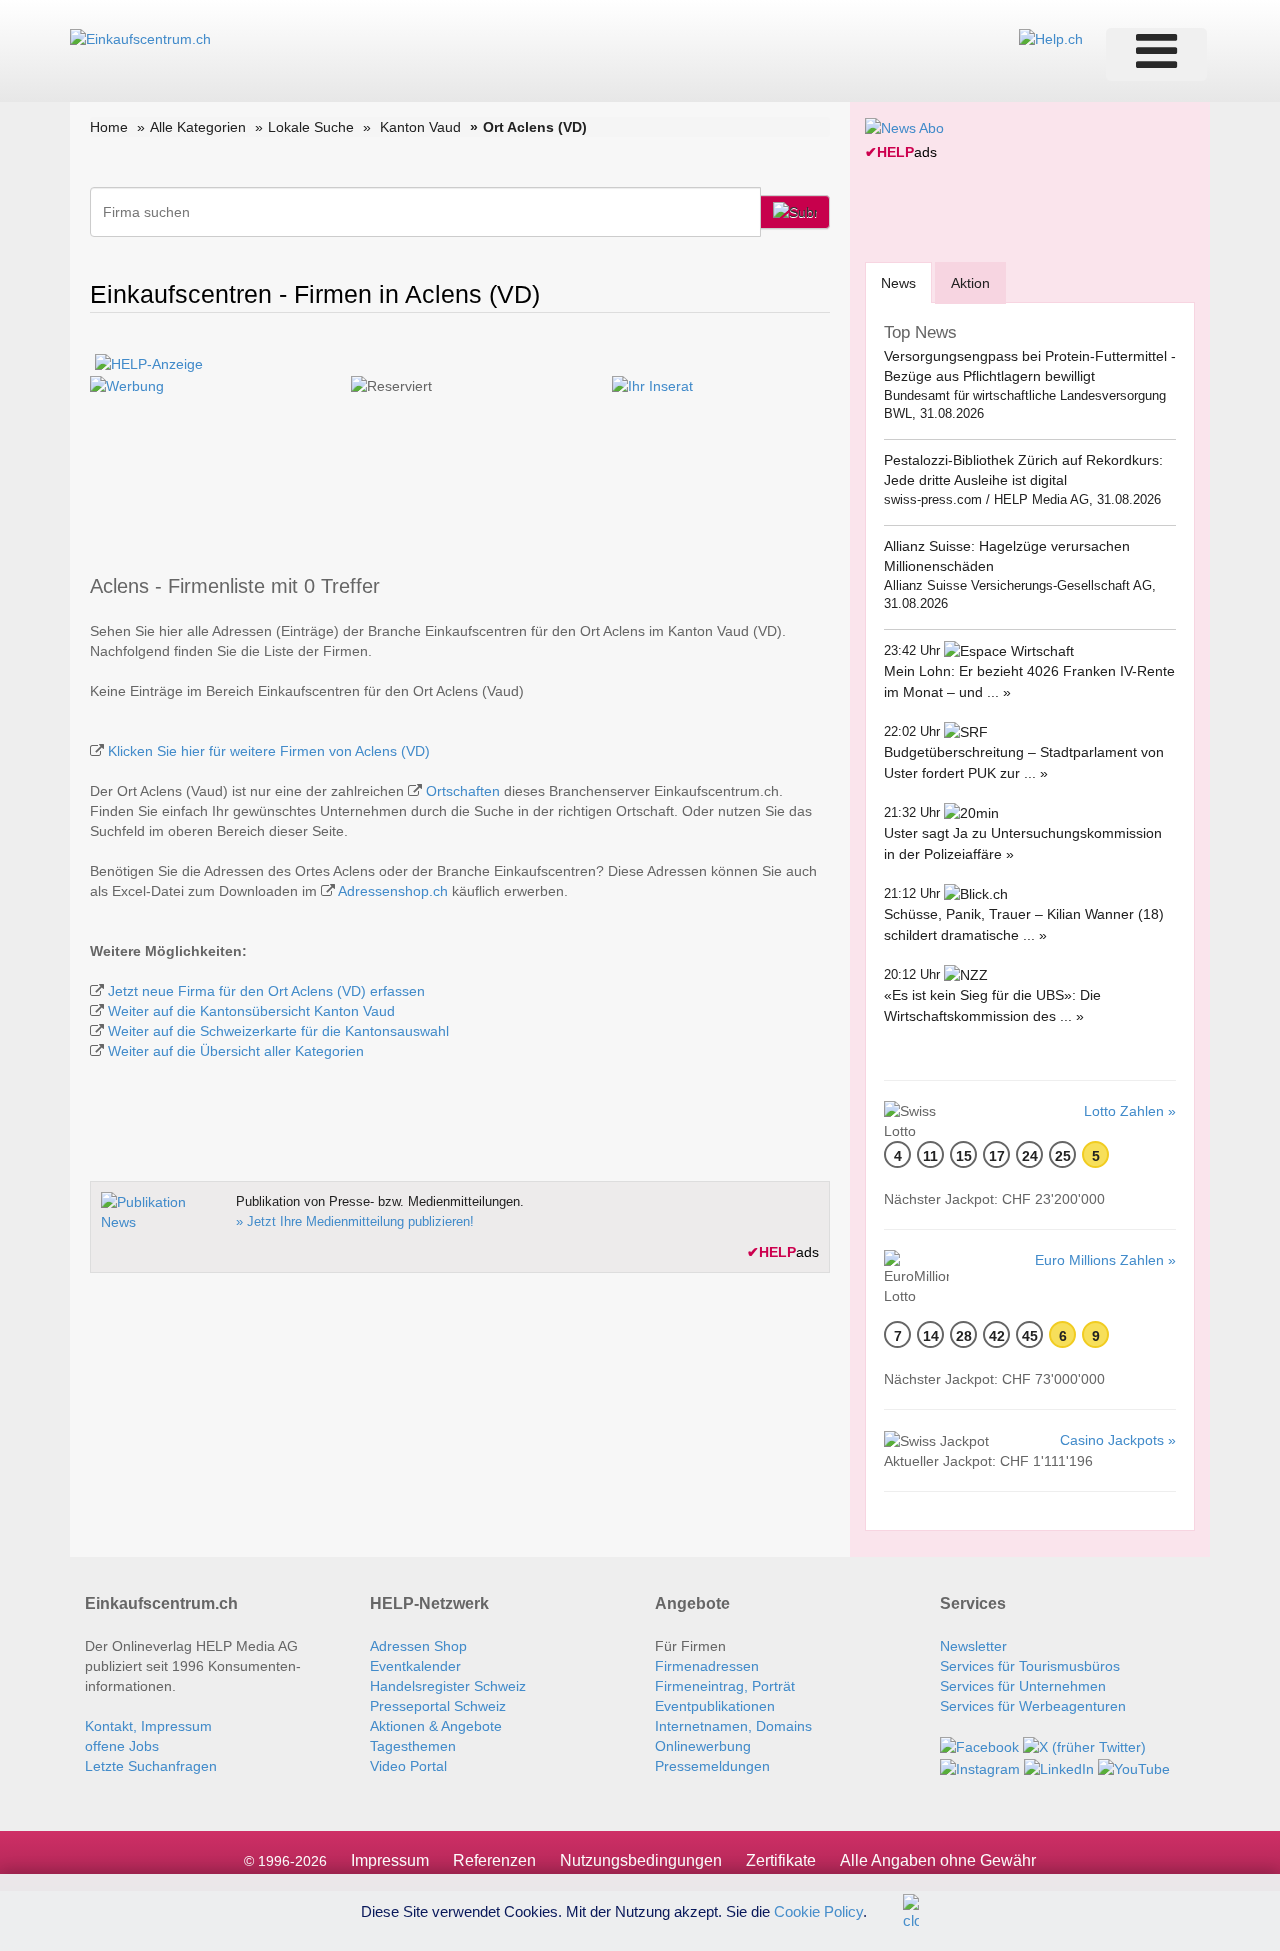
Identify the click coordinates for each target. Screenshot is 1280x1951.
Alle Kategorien (198, 127)
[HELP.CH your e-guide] (1051, 38)
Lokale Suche (311, 127)
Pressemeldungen (712, 1766)
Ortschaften (463, 791)
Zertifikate (781, 1860)
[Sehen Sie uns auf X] (1084, 1746)
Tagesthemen (413, 1746)
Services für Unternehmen (1023, 1686)
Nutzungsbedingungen (641, 1860)
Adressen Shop (418, 1646)
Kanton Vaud (420, 127)
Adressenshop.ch (393, 891)
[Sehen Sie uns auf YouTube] (1134, 1767)
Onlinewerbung (703, 1746)
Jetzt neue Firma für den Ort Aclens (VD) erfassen (266, 991)
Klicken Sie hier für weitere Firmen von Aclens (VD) (269, 751)
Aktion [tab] (970, 283)
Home (109, 127)
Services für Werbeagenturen (1033, 1706)
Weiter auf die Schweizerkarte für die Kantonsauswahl (278, 1031)
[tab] (898, 282)
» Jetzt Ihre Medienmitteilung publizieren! (355, 1221)
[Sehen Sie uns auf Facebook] (979, 1746)
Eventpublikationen (715, 1706)
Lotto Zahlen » (1130, 1111)
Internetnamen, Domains (733, 1726)
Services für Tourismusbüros (1030, 1666)
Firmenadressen (707, 1666)
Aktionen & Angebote (436, 1726)
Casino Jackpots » (1118, 1440)
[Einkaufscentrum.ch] (140, 38)
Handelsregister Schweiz (448, 1686)
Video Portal (408, 1766)
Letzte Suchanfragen (151, 1766)
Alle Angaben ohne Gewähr (938, 1860)
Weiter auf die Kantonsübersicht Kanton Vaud (251, 1011)
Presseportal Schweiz (438, 1706)
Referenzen (494, 1860)
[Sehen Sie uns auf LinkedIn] (1059, 1767)
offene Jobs (122, 1746)
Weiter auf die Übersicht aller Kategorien (236, 1051)
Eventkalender (415, 1666)
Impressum (390, 1860)
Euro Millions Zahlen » (1105, 1260)
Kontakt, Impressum (148, 1726)
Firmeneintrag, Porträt (725, 1686)
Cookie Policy (818, 1910)
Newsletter (973, 1646)
